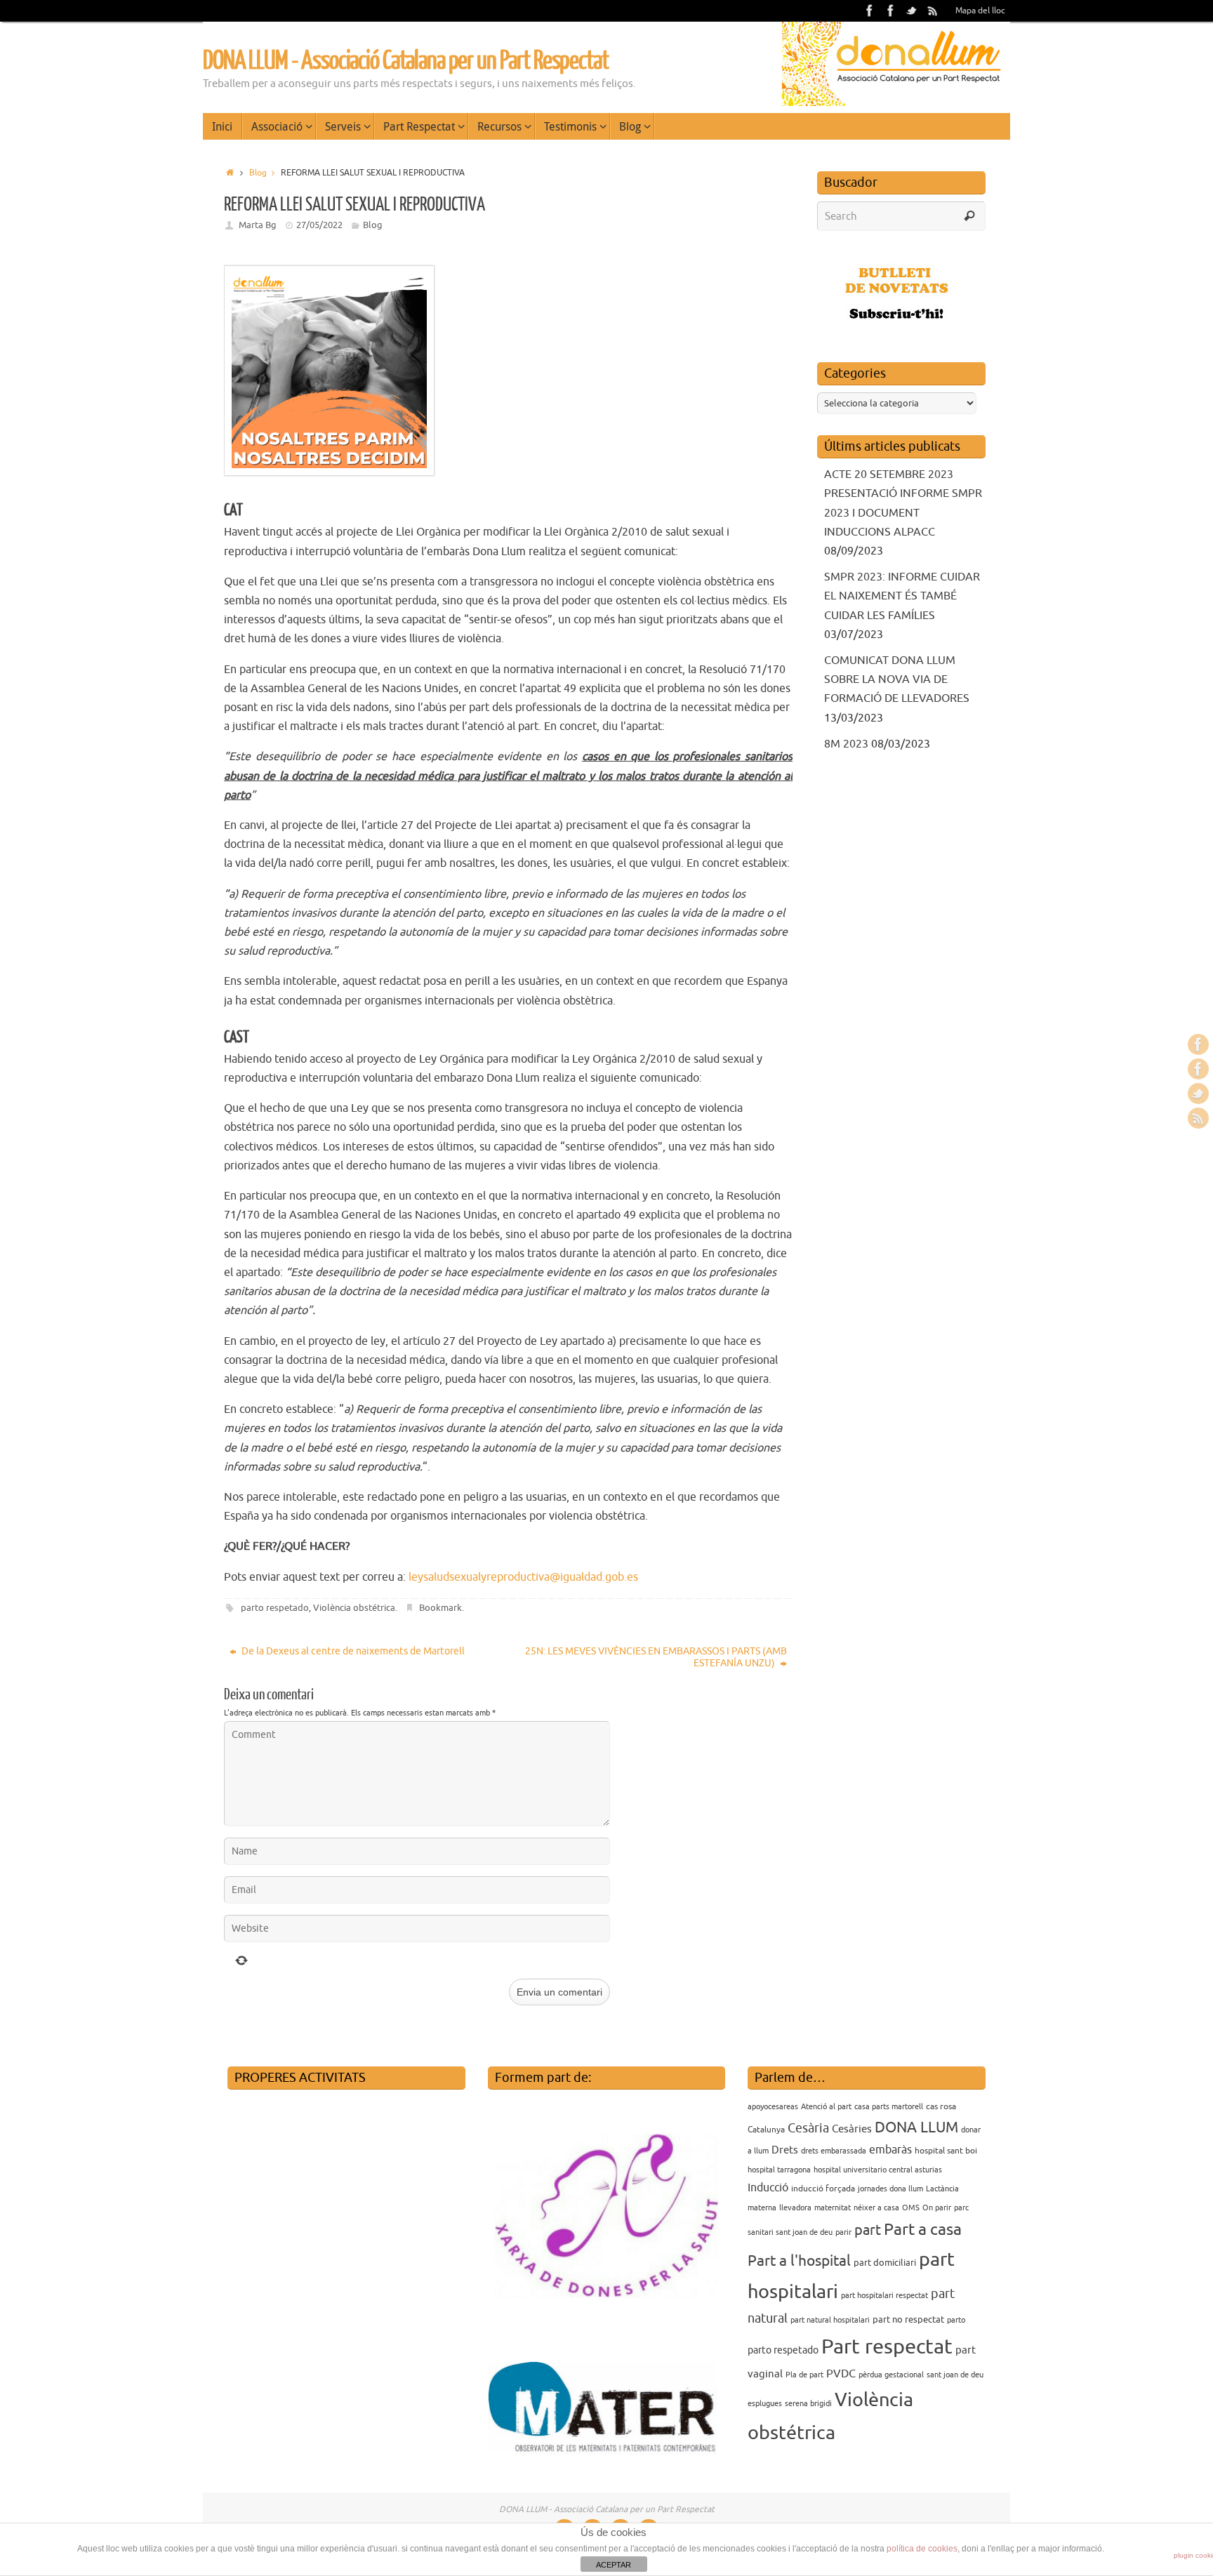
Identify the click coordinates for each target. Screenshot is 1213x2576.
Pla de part (804, 2375)
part (868, 2230)
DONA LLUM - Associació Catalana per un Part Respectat (406, 61)
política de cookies (922, 2549)
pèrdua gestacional (891, 2375)
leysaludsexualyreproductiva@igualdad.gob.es (523, 1577)
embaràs (890, 2150)
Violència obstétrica (354, 1608)
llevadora (795, 2208)
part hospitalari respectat (884, 2296)
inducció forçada (823, 2189)
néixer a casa (876, 2208)
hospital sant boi (946, 2151)
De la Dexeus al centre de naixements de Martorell (352, 1651)
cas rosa (941, 2106)
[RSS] (933, 11)
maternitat (833, 2208)
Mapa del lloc (980, 11)
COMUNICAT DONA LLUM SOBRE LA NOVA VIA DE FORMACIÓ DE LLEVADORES (897, 679)
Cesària (808, 2128)
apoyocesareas (773, 2107)
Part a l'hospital (799, 2261)
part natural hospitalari (830, 2320)
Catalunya (766, 2130)
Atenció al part (826, 2107)
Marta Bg (258, 225)
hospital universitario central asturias (878, 2170)
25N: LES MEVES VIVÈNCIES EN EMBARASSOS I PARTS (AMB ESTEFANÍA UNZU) (656, 1657)
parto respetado (275, 1608)
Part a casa (923, 2230)
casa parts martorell (889, 2107)
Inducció (768, 2188)
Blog (258, 173)
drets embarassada (834, 2151)
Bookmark (440, 1608)
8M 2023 (846, 744)
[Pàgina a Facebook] (870, 11)
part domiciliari (885, 2263)
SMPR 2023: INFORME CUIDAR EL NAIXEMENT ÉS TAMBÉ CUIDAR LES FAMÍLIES (902, 596)
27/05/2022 (319, 225)
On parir (937, 2208)
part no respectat (908, 2319)
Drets (785, 2150)
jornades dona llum (890, 2189)
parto (956, 2320)
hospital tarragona (779, 2170)
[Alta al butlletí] (897, 331)
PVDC (841, 2374)
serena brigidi (808, 2404)
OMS (911, 2208)
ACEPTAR (614, 2565)
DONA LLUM (916, 2127)
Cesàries (852, 2129)
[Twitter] (912, 11)
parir (843, 2232)
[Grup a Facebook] (891, 11)
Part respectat (887, 2347)
